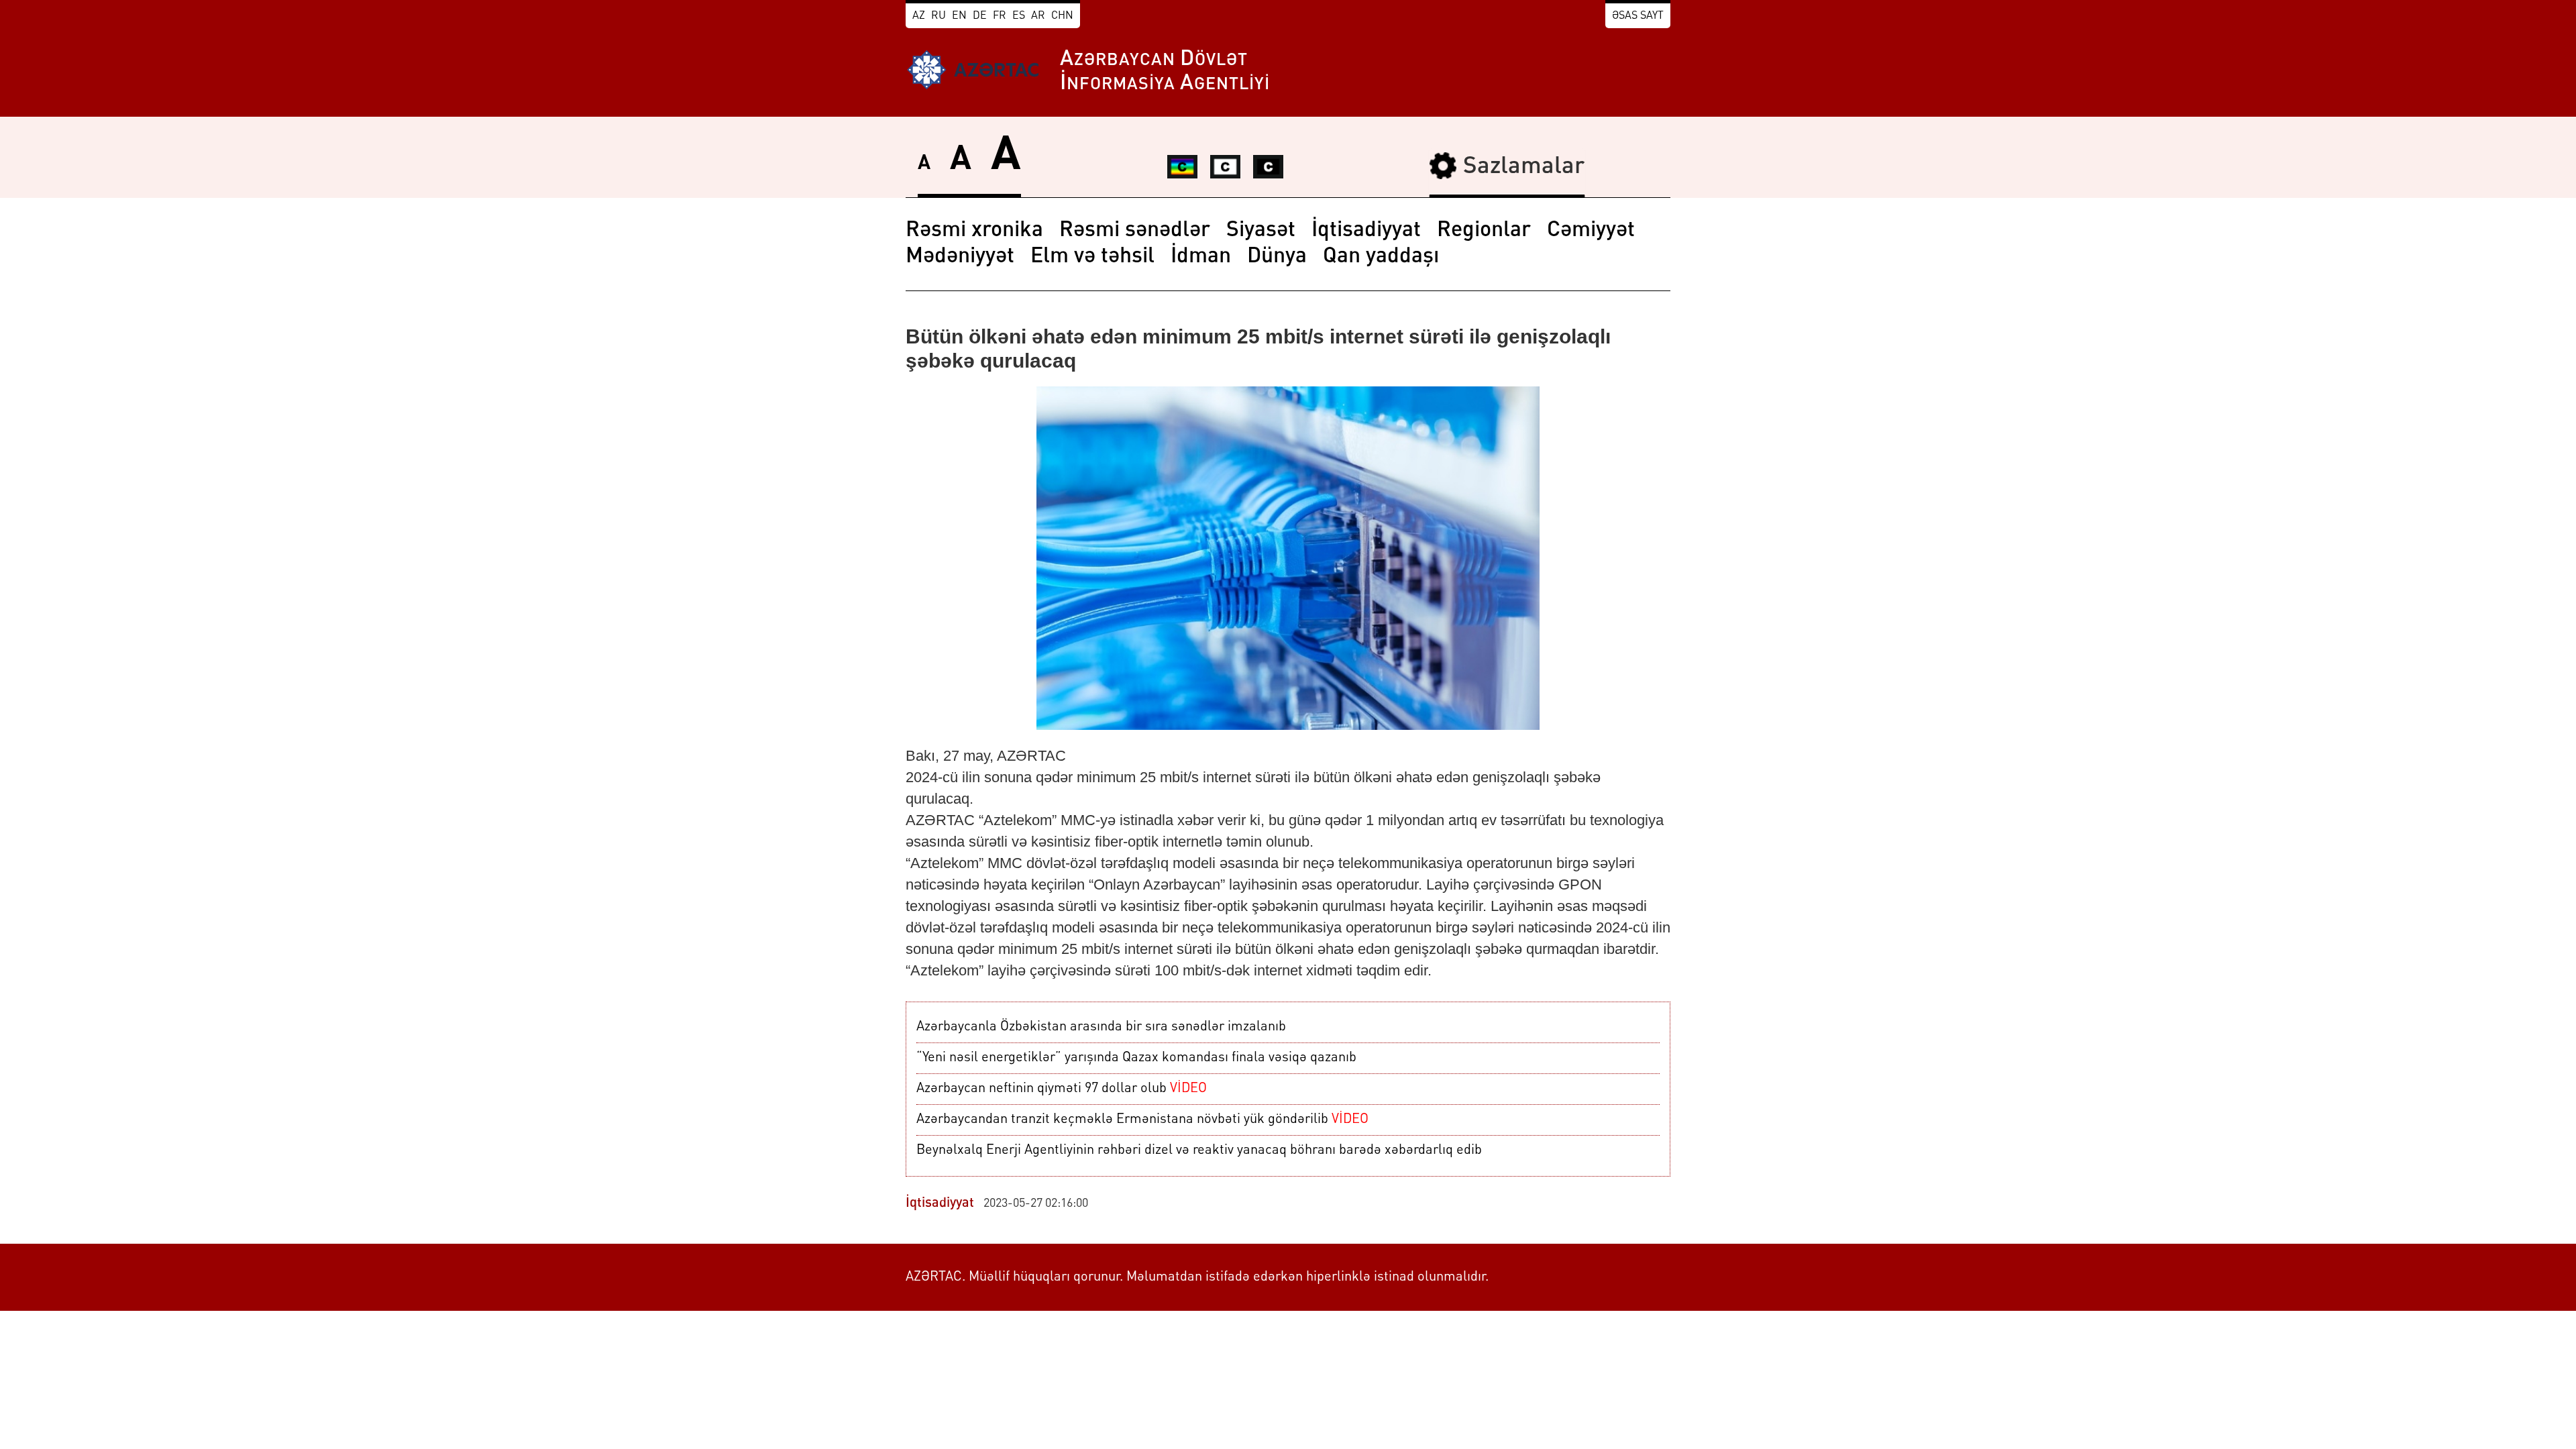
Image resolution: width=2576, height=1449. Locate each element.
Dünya (1277, 257)
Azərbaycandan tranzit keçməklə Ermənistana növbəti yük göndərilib (1142, 1120)
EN (959, 16)
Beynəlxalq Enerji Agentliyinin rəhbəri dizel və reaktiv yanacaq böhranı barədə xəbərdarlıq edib (1199, 1150)
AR (1038, 16)
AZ (919, 16)
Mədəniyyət (960, 257)
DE (980, 16)
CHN (1062, 16)
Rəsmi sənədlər (1135, 231)
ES (1019, 16)
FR (1000, 16)
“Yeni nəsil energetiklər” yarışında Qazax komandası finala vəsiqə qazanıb (1136, 1058)
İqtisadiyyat (1366, 231)
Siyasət (1261, 231)
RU (938, 16)
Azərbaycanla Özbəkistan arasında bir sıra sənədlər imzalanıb (1101, 1027)
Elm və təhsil (1092, 257)
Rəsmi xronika (974, 231)
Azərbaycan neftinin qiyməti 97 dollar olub (1062, 1089)
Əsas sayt (1638, 16)
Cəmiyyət (1591, 231)
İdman (1201, 257)
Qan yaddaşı (1381, 257)
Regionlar (1484, 231)
